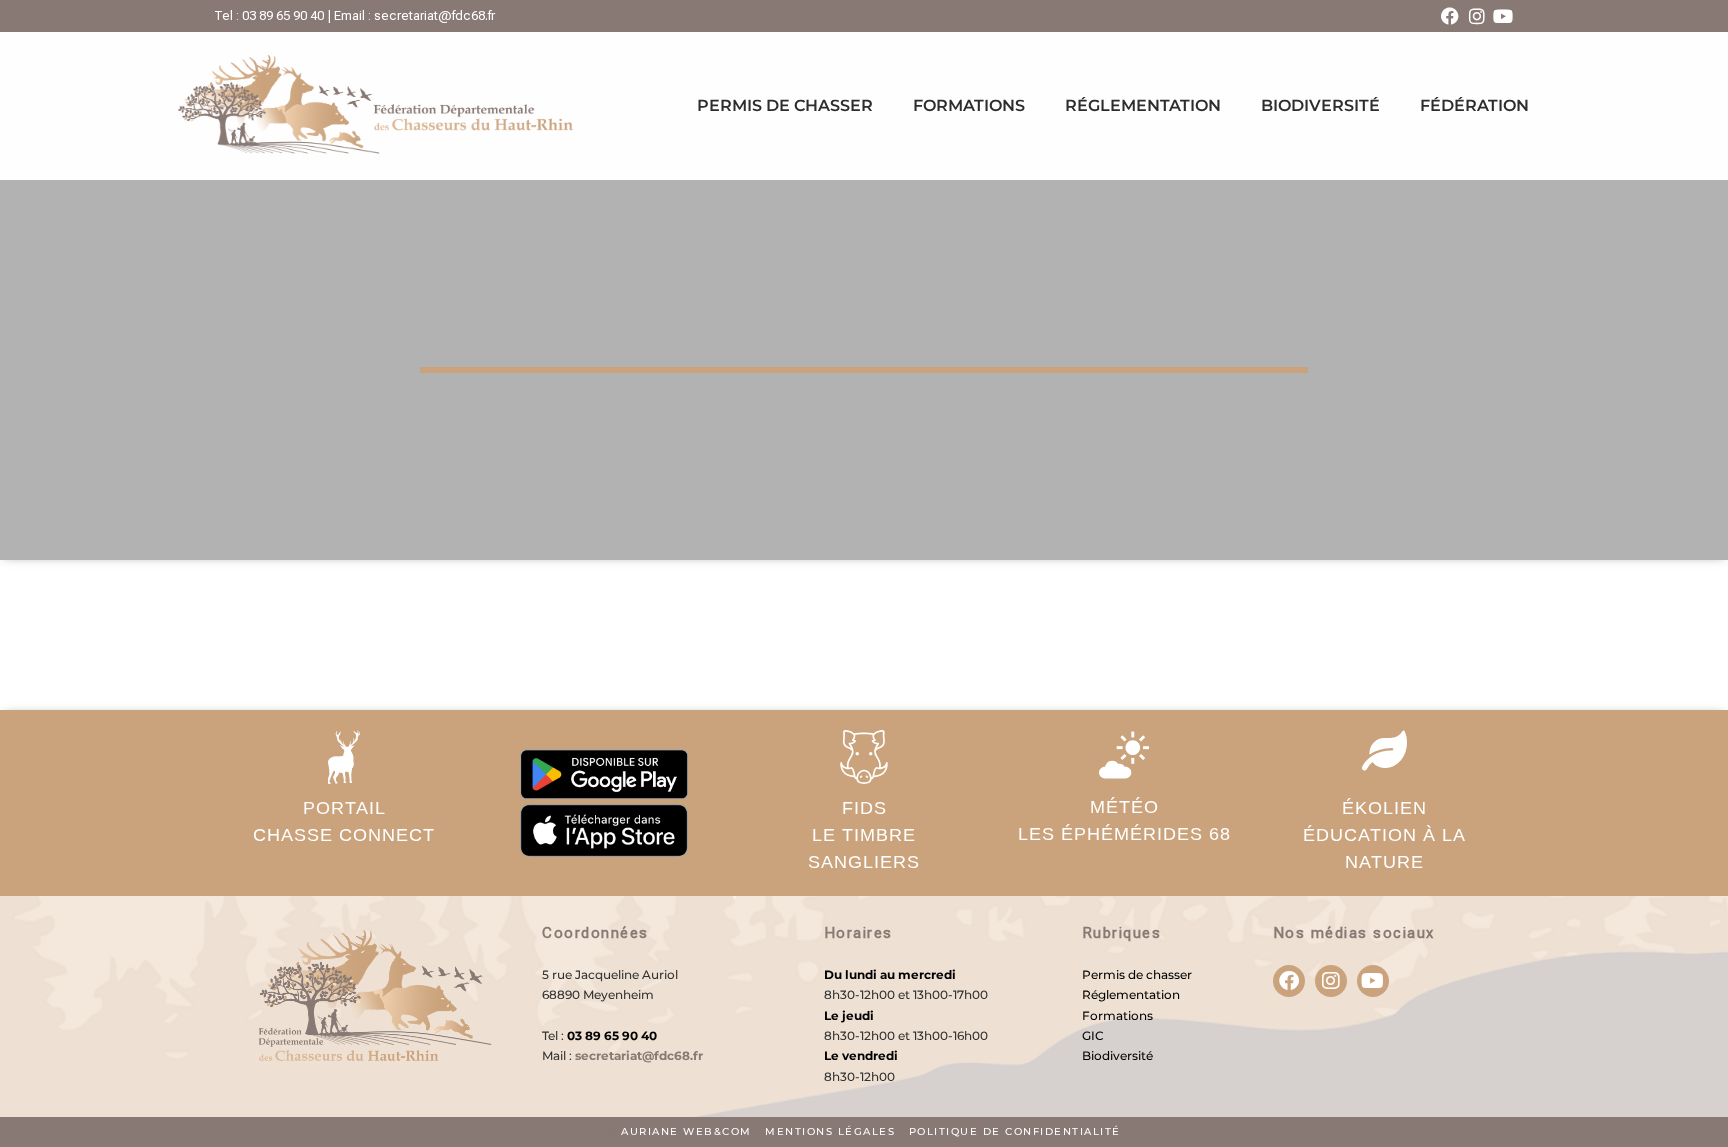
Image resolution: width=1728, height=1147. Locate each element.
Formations (969, 105)
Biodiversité (1320, 105)
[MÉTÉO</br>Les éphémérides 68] (1124, 755)
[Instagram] (1477, 16)
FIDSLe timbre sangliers (864, 835)
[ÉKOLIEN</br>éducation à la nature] (1384, 750)
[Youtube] (1503, 16)
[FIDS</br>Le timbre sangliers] (864, 757)
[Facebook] (1450, 16)
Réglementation (1143, 105)
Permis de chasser (785, 105)
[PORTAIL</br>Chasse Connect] (344, 757)
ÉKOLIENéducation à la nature (1384, 835)
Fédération (1474, 105)
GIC (1093, 1035)
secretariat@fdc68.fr (639, 1055)
